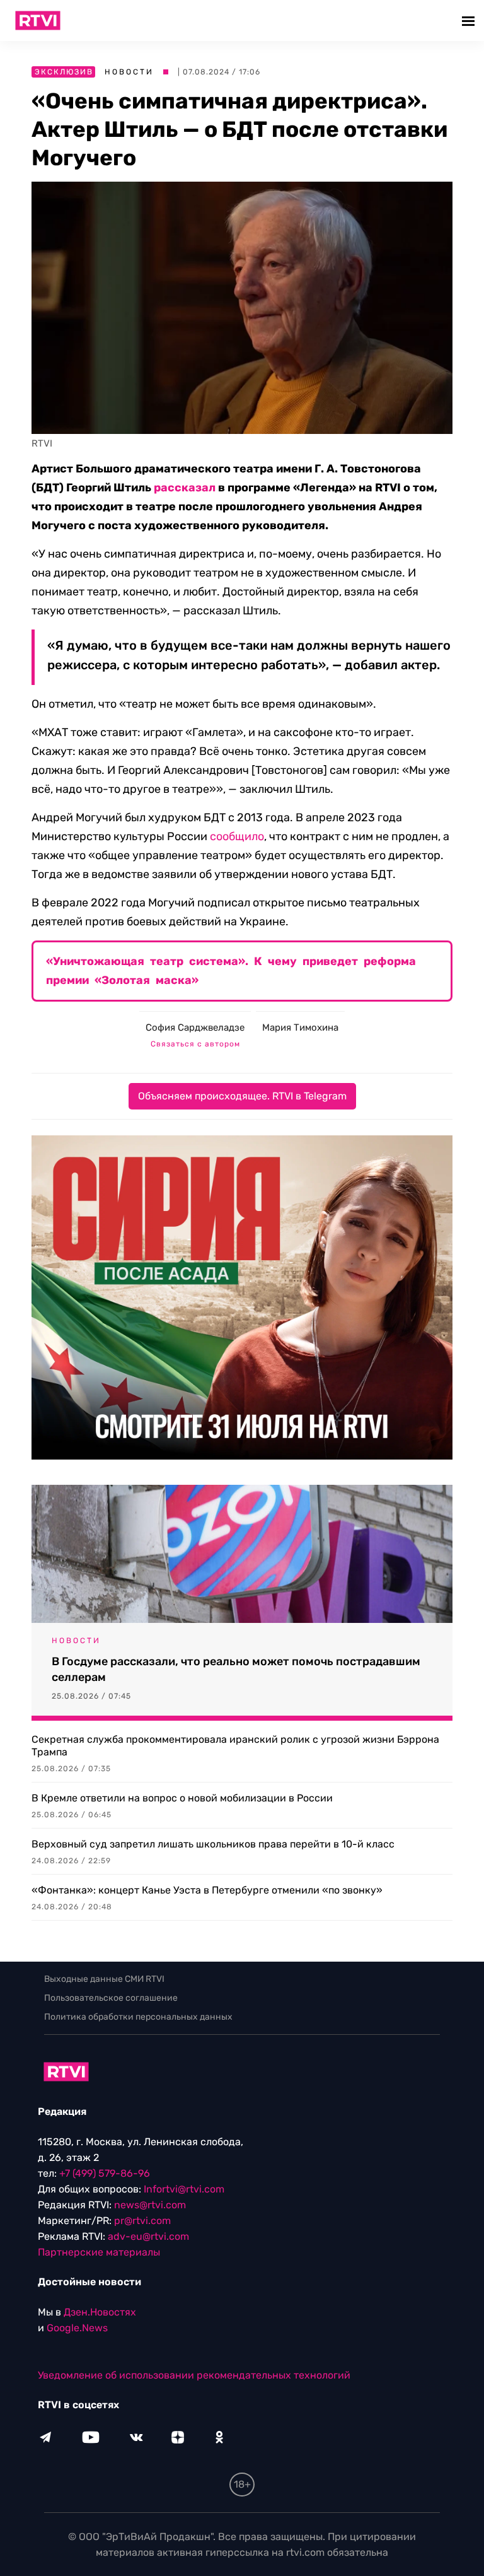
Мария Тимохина (300, 1027)
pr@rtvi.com (142, 2221)
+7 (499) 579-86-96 (105, 2173)
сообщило (237, 836)
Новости (129, 72)
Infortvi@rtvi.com (184, 2189)
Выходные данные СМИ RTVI (104, 1979)
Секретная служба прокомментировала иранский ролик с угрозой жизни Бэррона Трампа (235, 1746)
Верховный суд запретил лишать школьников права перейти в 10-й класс (213, 1844)
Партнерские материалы (99, 2252)
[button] (470, 20)
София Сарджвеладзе (195, 1027)
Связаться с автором (195, 1044)
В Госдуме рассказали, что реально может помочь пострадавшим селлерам (236, 1669)
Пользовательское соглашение (111, 1998)
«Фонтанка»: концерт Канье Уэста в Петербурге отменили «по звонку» (207, 1890)
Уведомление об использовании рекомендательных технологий (194, 2375)
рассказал (185, 488)
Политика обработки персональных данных (138, 2017)
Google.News (77, 2328)
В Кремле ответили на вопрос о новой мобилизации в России (182, 1798)
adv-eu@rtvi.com (148, 2236)
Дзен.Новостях (100, 2312)
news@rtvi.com (150, 2205)
